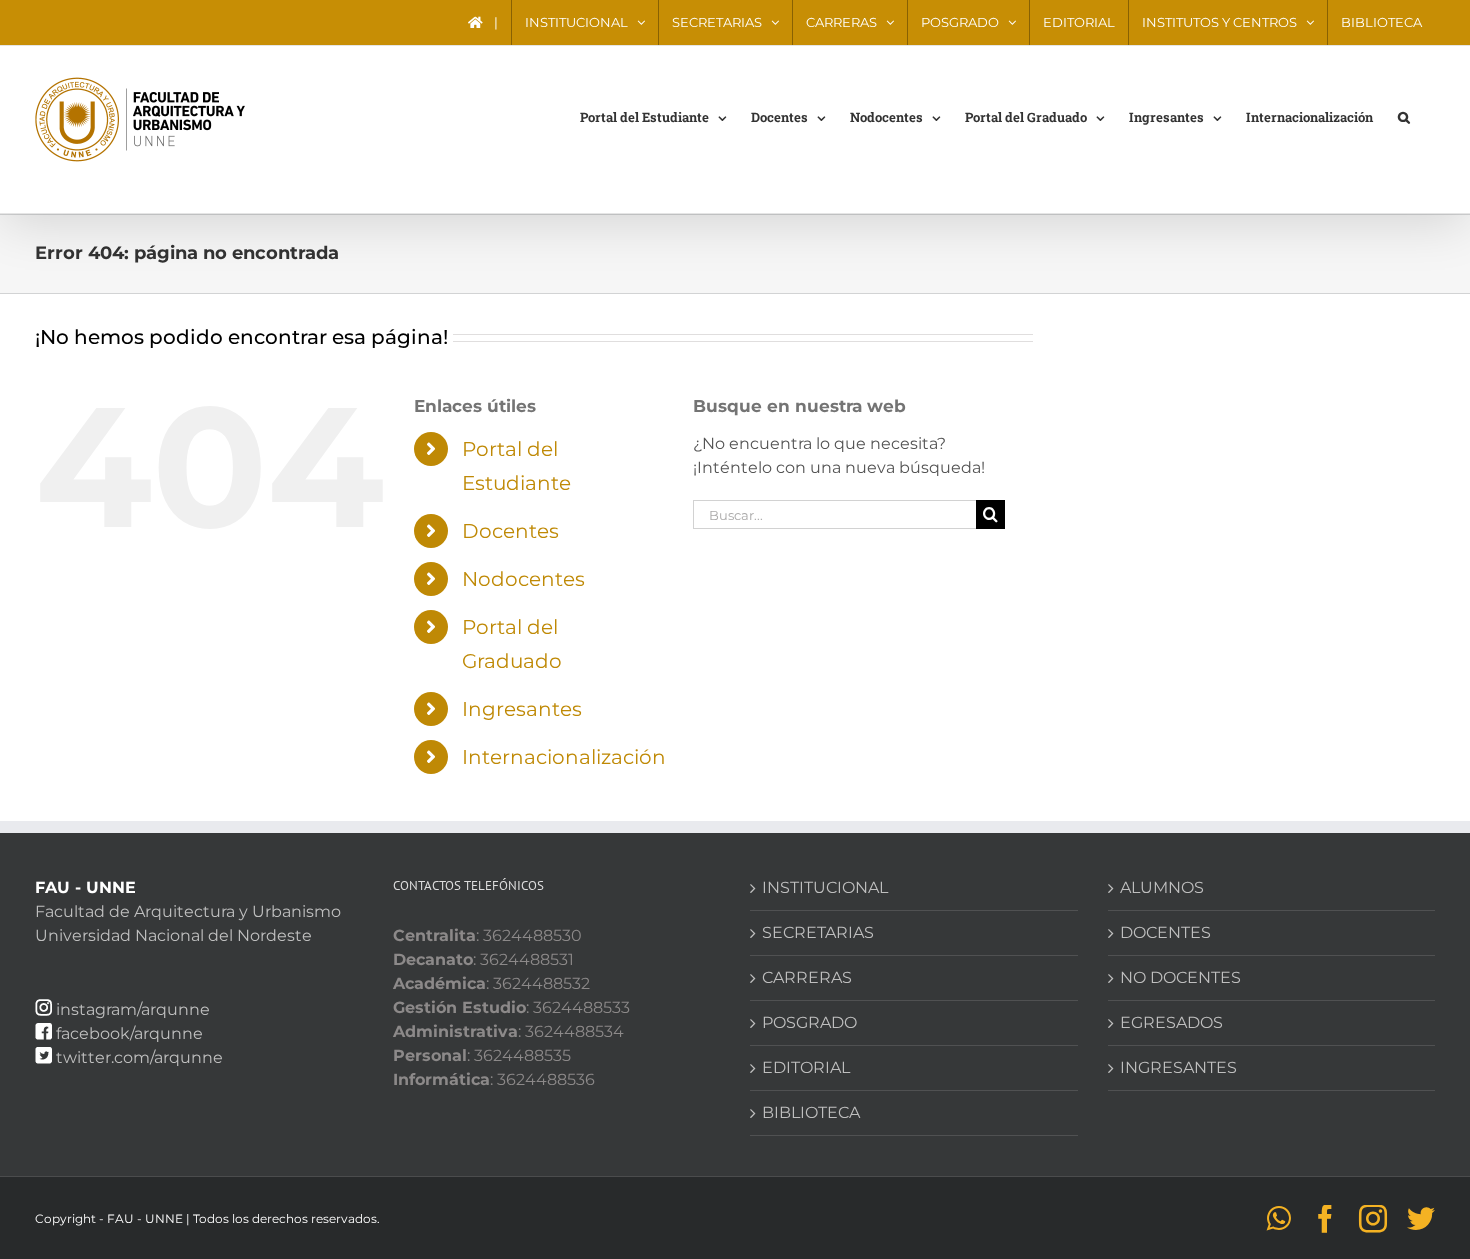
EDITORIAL (806, 1067)
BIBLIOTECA (811, 1112)
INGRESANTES (1178, 1067)
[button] (1404, 116)
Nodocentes (523, 579)
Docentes (510, 531)
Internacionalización (564, 757)
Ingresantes (522, 709)
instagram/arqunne (133, 1009)
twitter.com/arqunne (139, 1057)
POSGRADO (809, 1022)
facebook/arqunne (129, 1033)
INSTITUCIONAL (825, 887)
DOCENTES (1165, 932)
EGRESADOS (1171, 1022)
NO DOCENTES (1180, 977)
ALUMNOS (1162, 887)
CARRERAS (807, 977)
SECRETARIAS (818, 932)
